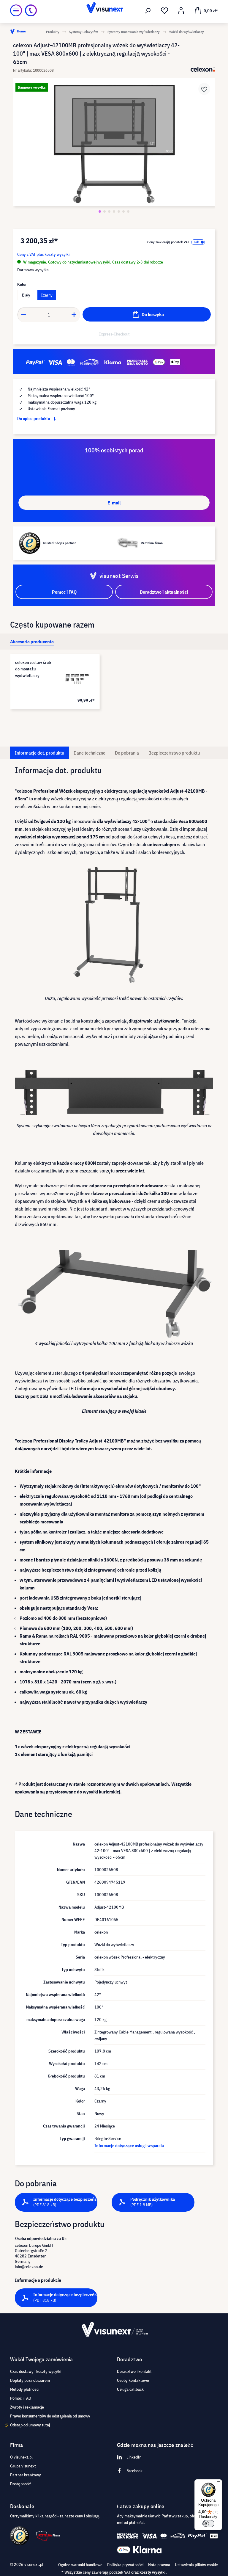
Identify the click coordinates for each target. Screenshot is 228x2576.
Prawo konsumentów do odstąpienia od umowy (50, 2416)
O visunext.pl (21, 2457)
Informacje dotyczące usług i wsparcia (129, 2146)
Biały (26, 295)
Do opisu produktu (34, 418)
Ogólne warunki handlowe (80, 2565)
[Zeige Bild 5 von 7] (119, 211)
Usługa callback (130, 2389)
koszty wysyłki (153, 2572)
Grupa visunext (23, 2466)
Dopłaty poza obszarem (30, 2380)
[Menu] (16, 10)
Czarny (47, 295)
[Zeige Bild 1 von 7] (100, 211)
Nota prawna (159, 2565)
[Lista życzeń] (164, 11)
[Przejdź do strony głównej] (114, 10)
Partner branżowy (26, 2475)
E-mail (114, 503)
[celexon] (203, 69)
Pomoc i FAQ (21, 2398)
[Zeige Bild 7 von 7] (128, 211)
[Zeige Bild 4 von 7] (114, 211)
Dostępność (20, 2484)
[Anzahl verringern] (23, 315)
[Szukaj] (148, 11)
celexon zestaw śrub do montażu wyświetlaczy (33, 669)
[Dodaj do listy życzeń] (204, 89)
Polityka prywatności (125, 2565)
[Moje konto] (181, 11)
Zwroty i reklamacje (27, 2407)
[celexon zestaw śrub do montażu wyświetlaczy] (76, 678)
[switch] (208, 2524)
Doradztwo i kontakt (134, 2371)
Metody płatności (25, 2389)
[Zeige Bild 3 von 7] (109, 211)
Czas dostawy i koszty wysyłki (36, 2371)
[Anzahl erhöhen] (74, 315)
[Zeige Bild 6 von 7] (123, 211)
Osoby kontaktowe (133, 2380)
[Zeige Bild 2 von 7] (104, 211)
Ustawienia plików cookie (196, 2565)
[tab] (32, 642)
